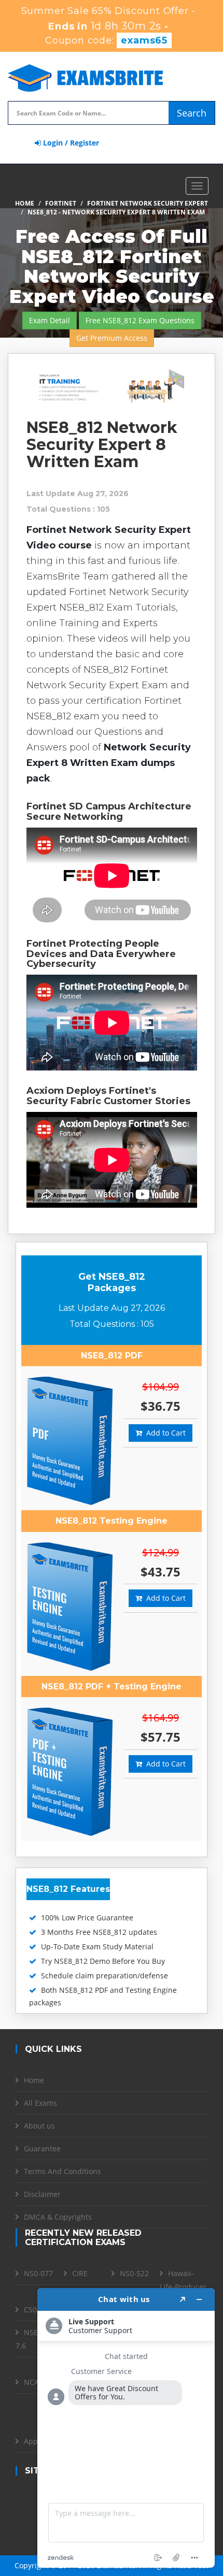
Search (192, 113)
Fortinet (61, 203)
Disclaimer (42, 2194)
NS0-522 (134, 2273)
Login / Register (70, 143)
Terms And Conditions (62, 2171)
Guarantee (42, 2148)
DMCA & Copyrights (58, 2217)
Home (25, 203)
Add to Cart (164, 1433)
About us (39, 2126)
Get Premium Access (112, 338)
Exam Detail (50, 320)
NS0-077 (38, 2273)
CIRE (80, 2273)
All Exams (40, 2103)
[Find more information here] (126, 2428)
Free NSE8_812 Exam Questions (140, 320)
